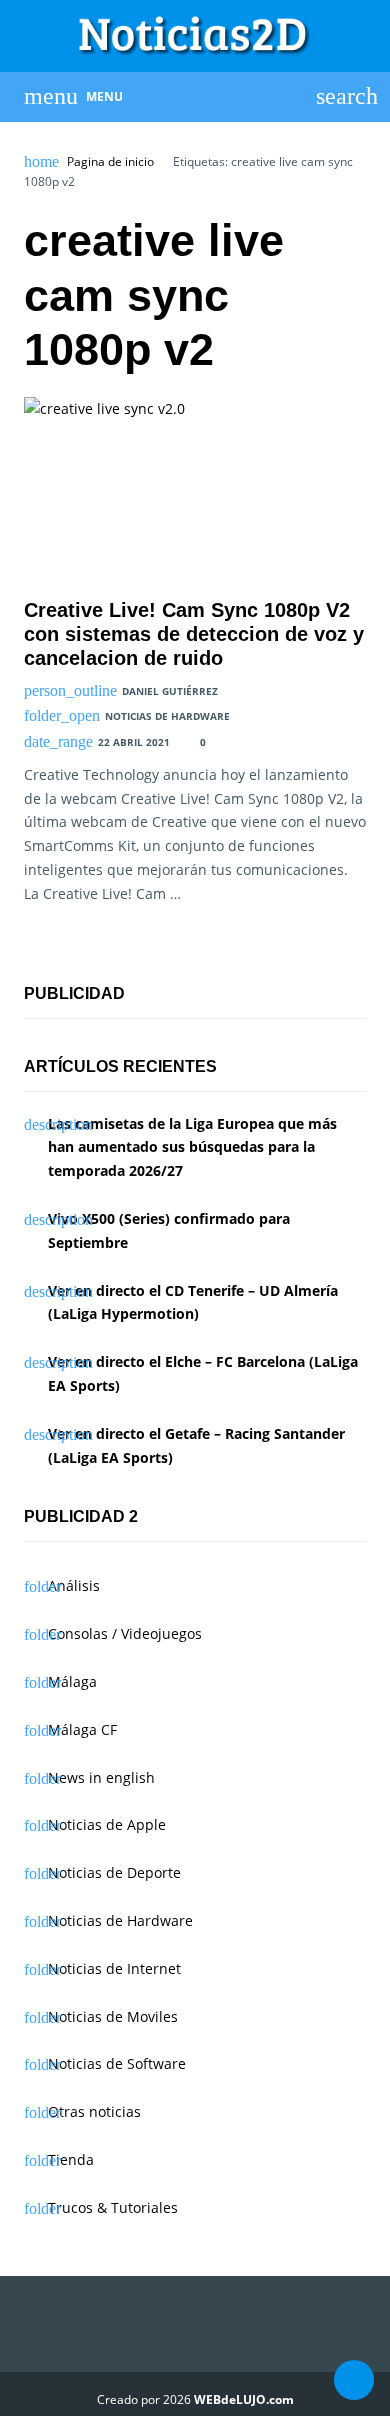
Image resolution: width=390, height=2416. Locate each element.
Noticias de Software (117, 2063)
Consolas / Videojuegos (125, 1633)
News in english (101, 1777)
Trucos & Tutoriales (113, 2207)
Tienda (71, 2159)
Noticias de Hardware (167, 716)
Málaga (72, 1681)
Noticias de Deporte (114, 1872)
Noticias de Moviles (113, 2016)
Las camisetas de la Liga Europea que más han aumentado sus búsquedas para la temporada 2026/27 (192, 1147)
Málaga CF (82, 1729)
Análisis (74, 1585)
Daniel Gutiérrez (170, 691)
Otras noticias (94, 2111)
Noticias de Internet (114, 1968)
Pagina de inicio (110, 162)
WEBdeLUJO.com (244, 2399)
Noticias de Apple (107, 1824)
